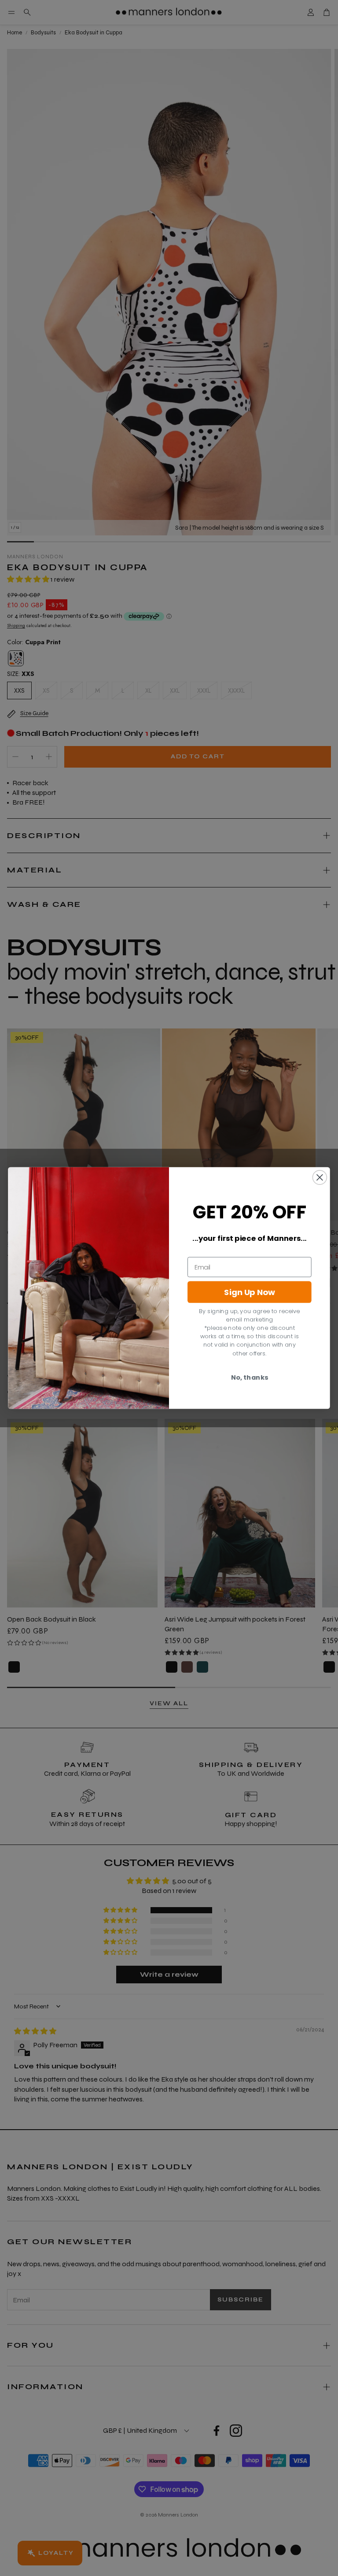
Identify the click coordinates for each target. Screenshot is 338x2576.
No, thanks (250, 1377)
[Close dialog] (320, 1177)
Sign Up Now (250, 1292)
